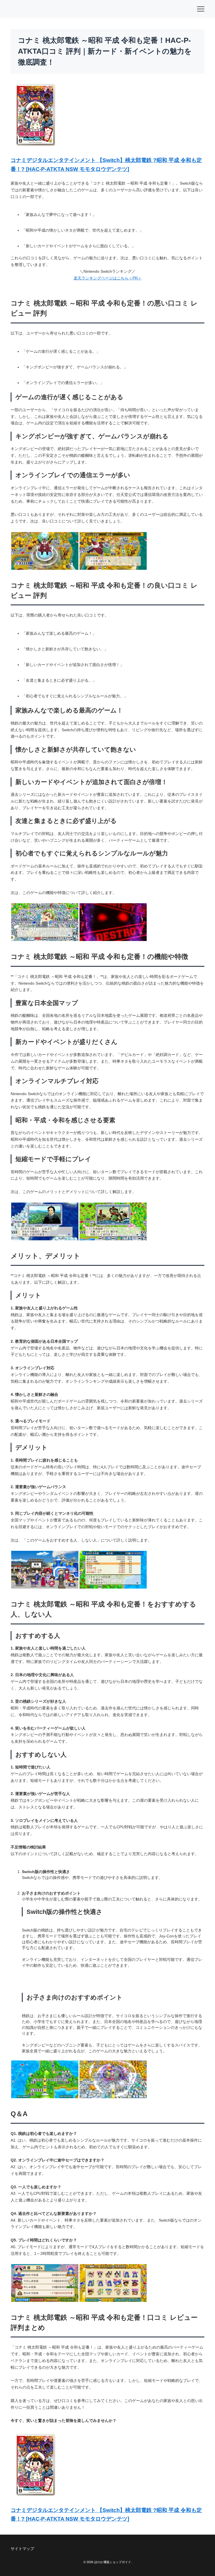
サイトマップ (22, 2549)
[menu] (201, 9)
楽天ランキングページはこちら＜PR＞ (108, 278)
